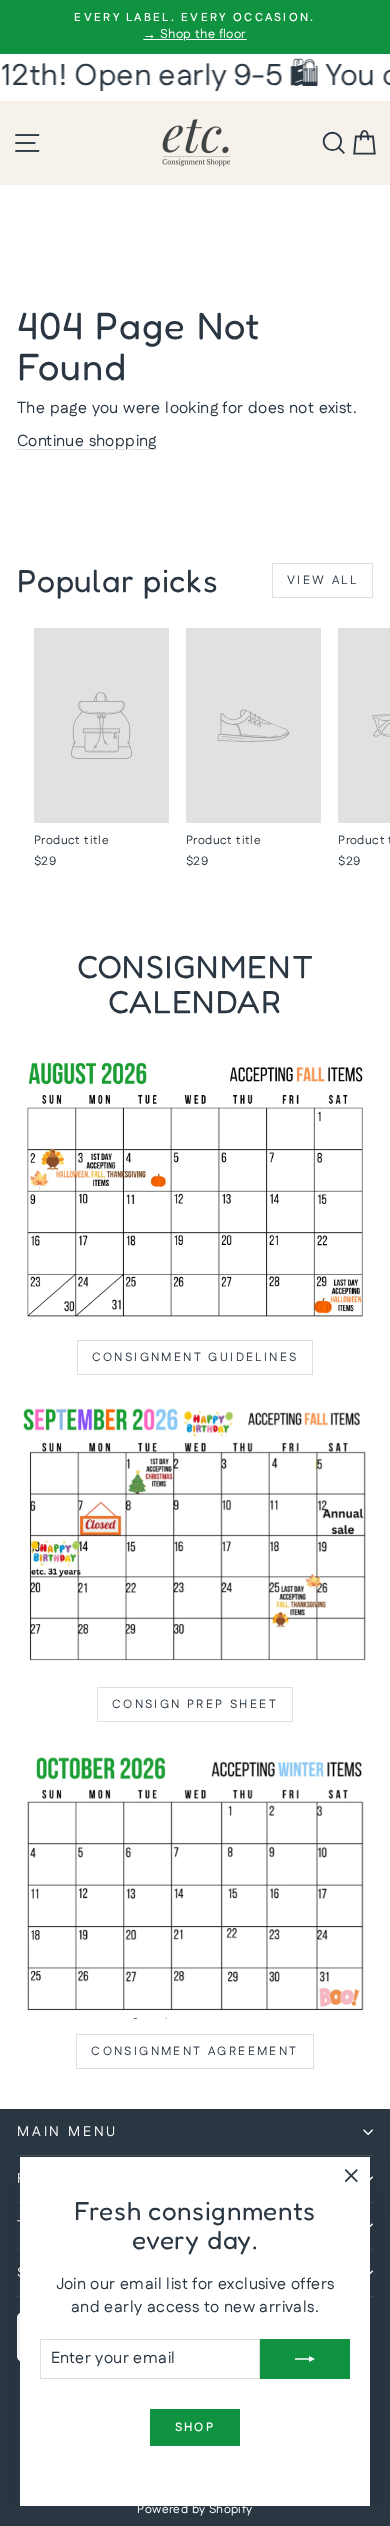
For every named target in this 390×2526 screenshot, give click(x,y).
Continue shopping (87, 441)
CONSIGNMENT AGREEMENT (194, 2051)
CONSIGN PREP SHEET (195, 1704)
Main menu (67, 2132)
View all (322, 580)
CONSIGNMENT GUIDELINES (195, 1357)
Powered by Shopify (194, 2509)
